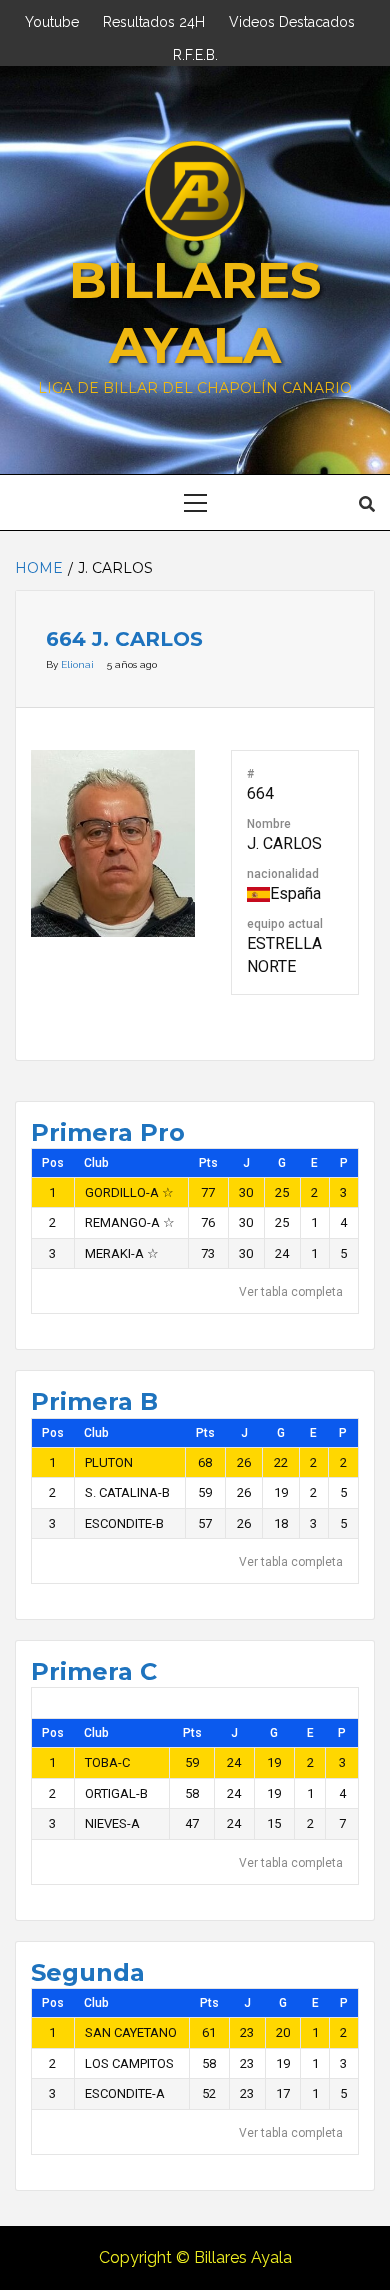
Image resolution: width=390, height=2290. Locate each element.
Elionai (79, 664)
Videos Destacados (292, 19)
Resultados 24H (154, 19)
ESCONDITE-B (124, 1523)
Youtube (52, 19)
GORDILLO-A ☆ (129, 1192)
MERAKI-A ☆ (122, 1253)
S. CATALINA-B (127, 1492)
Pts (208, 1163)
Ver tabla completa (291, 1292)
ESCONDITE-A (125, 2093)
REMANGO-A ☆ (130, 1222)
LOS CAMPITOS (129, 2063)
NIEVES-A (112, 1823)
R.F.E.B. (195, 52)
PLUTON (109, 1462)
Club (96, 1163)
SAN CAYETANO (131, 2032)
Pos (53, 1163)
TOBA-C (107, 1762)
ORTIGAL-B (116, 1793)
